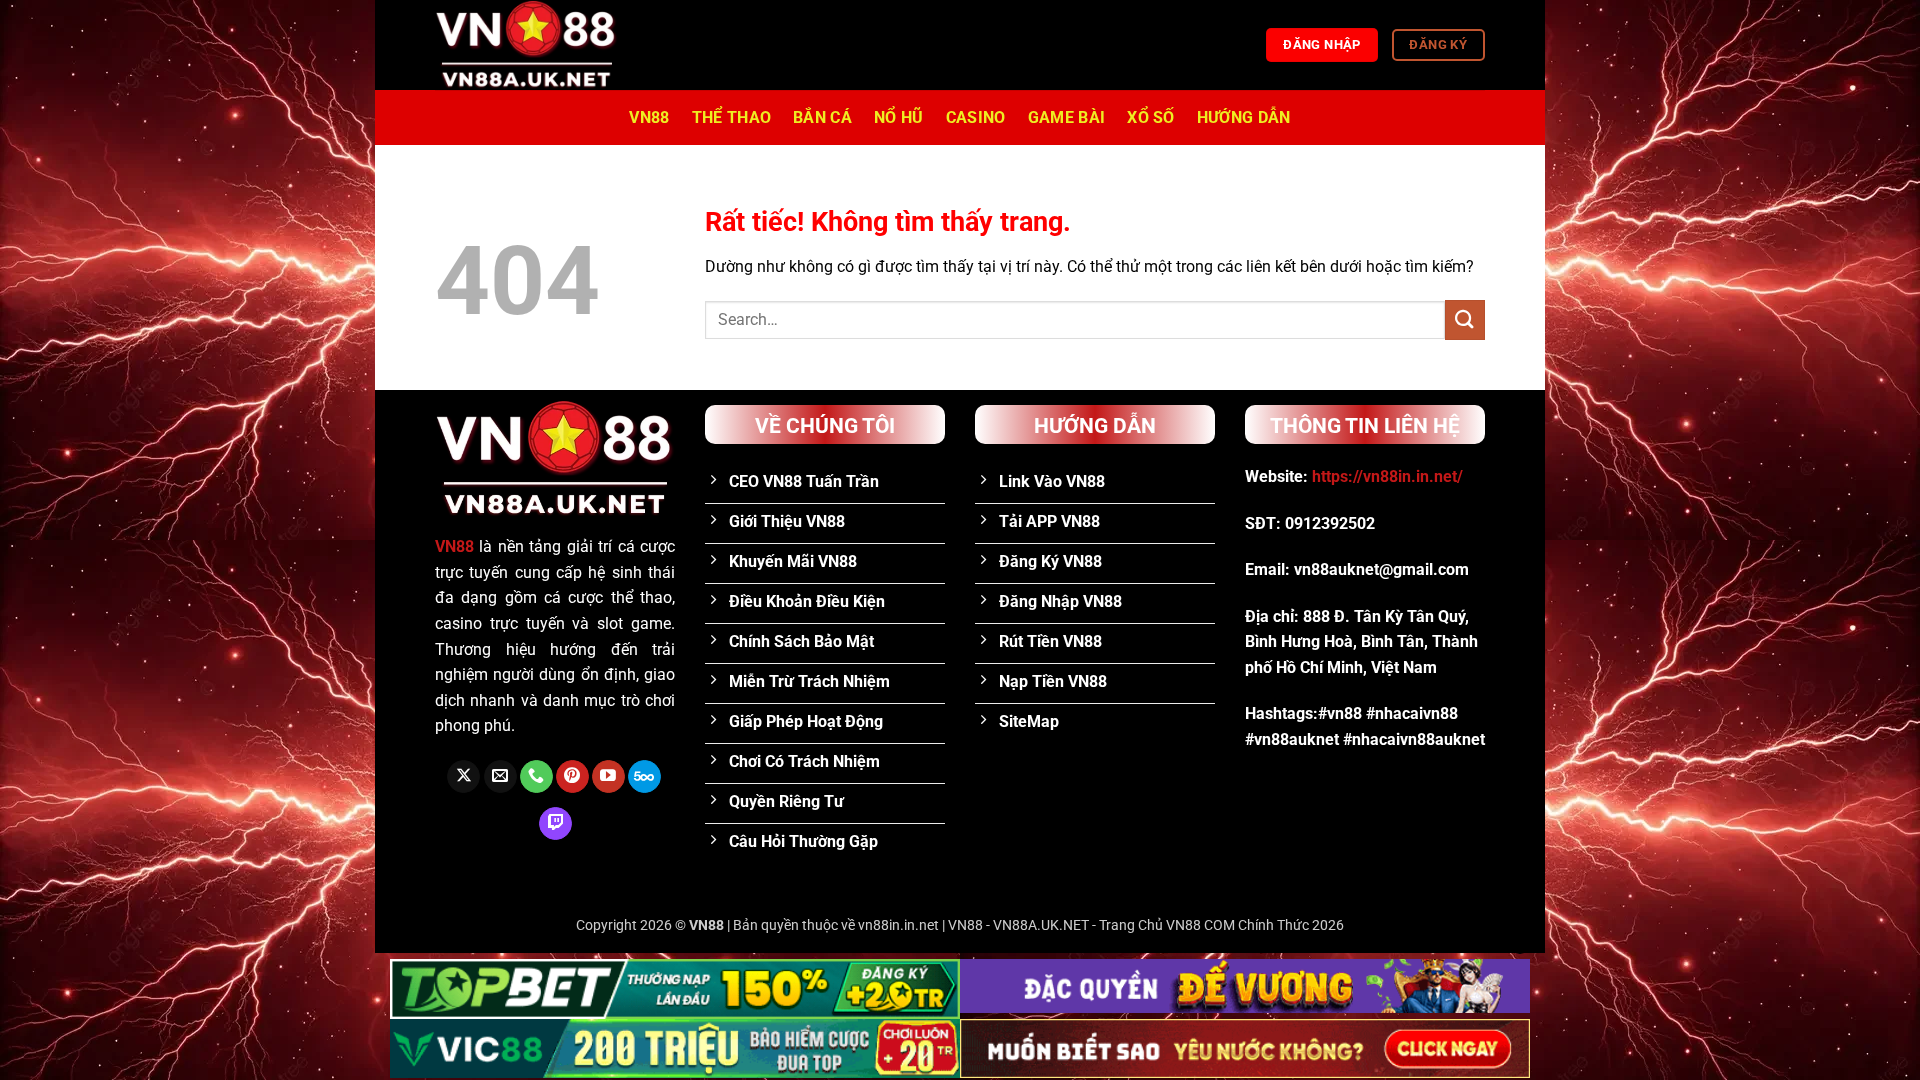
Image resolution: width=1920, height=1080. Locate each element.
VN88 (649, 117)
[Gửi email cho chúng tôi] (500, 777)
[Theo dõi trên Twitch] (555, 824)
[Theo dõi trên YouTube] (608, 777)
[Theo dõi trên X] (463, 777)
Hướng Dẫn (1244, 117)
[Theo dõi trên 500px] (644, 777)
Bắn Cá (822, 117)
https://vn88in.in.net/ (1387, 476)
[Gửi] (1465, 319)
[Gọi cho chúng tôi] (536, 777)
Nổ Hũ (899, 117)
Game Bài (1067, 117)
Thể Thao (732, 117)
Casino (976, 117)
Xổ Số (1151, 117)
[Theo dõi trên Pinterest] (572, 777)
